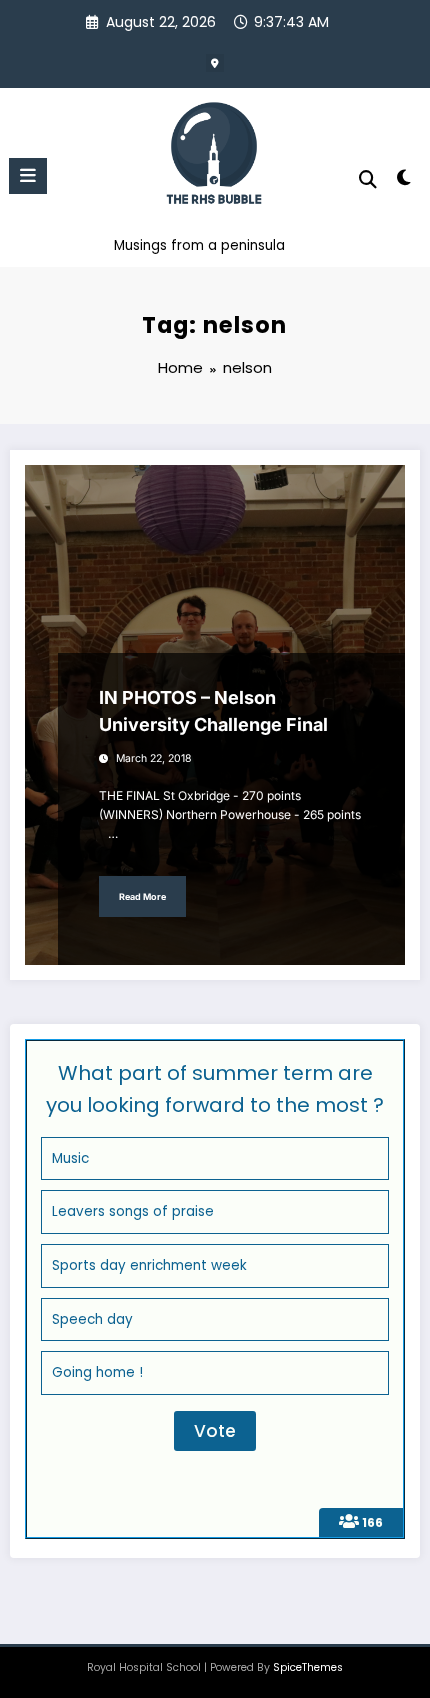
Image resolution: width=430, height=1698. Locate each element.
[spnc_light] (404, 181)
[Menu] (28, 176)
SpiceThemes (308, 1667)
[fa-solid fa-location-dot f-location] (215, 63)
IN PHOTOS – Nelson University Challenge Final (213, 711)
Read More (142, 896)
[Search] (368, 179)
